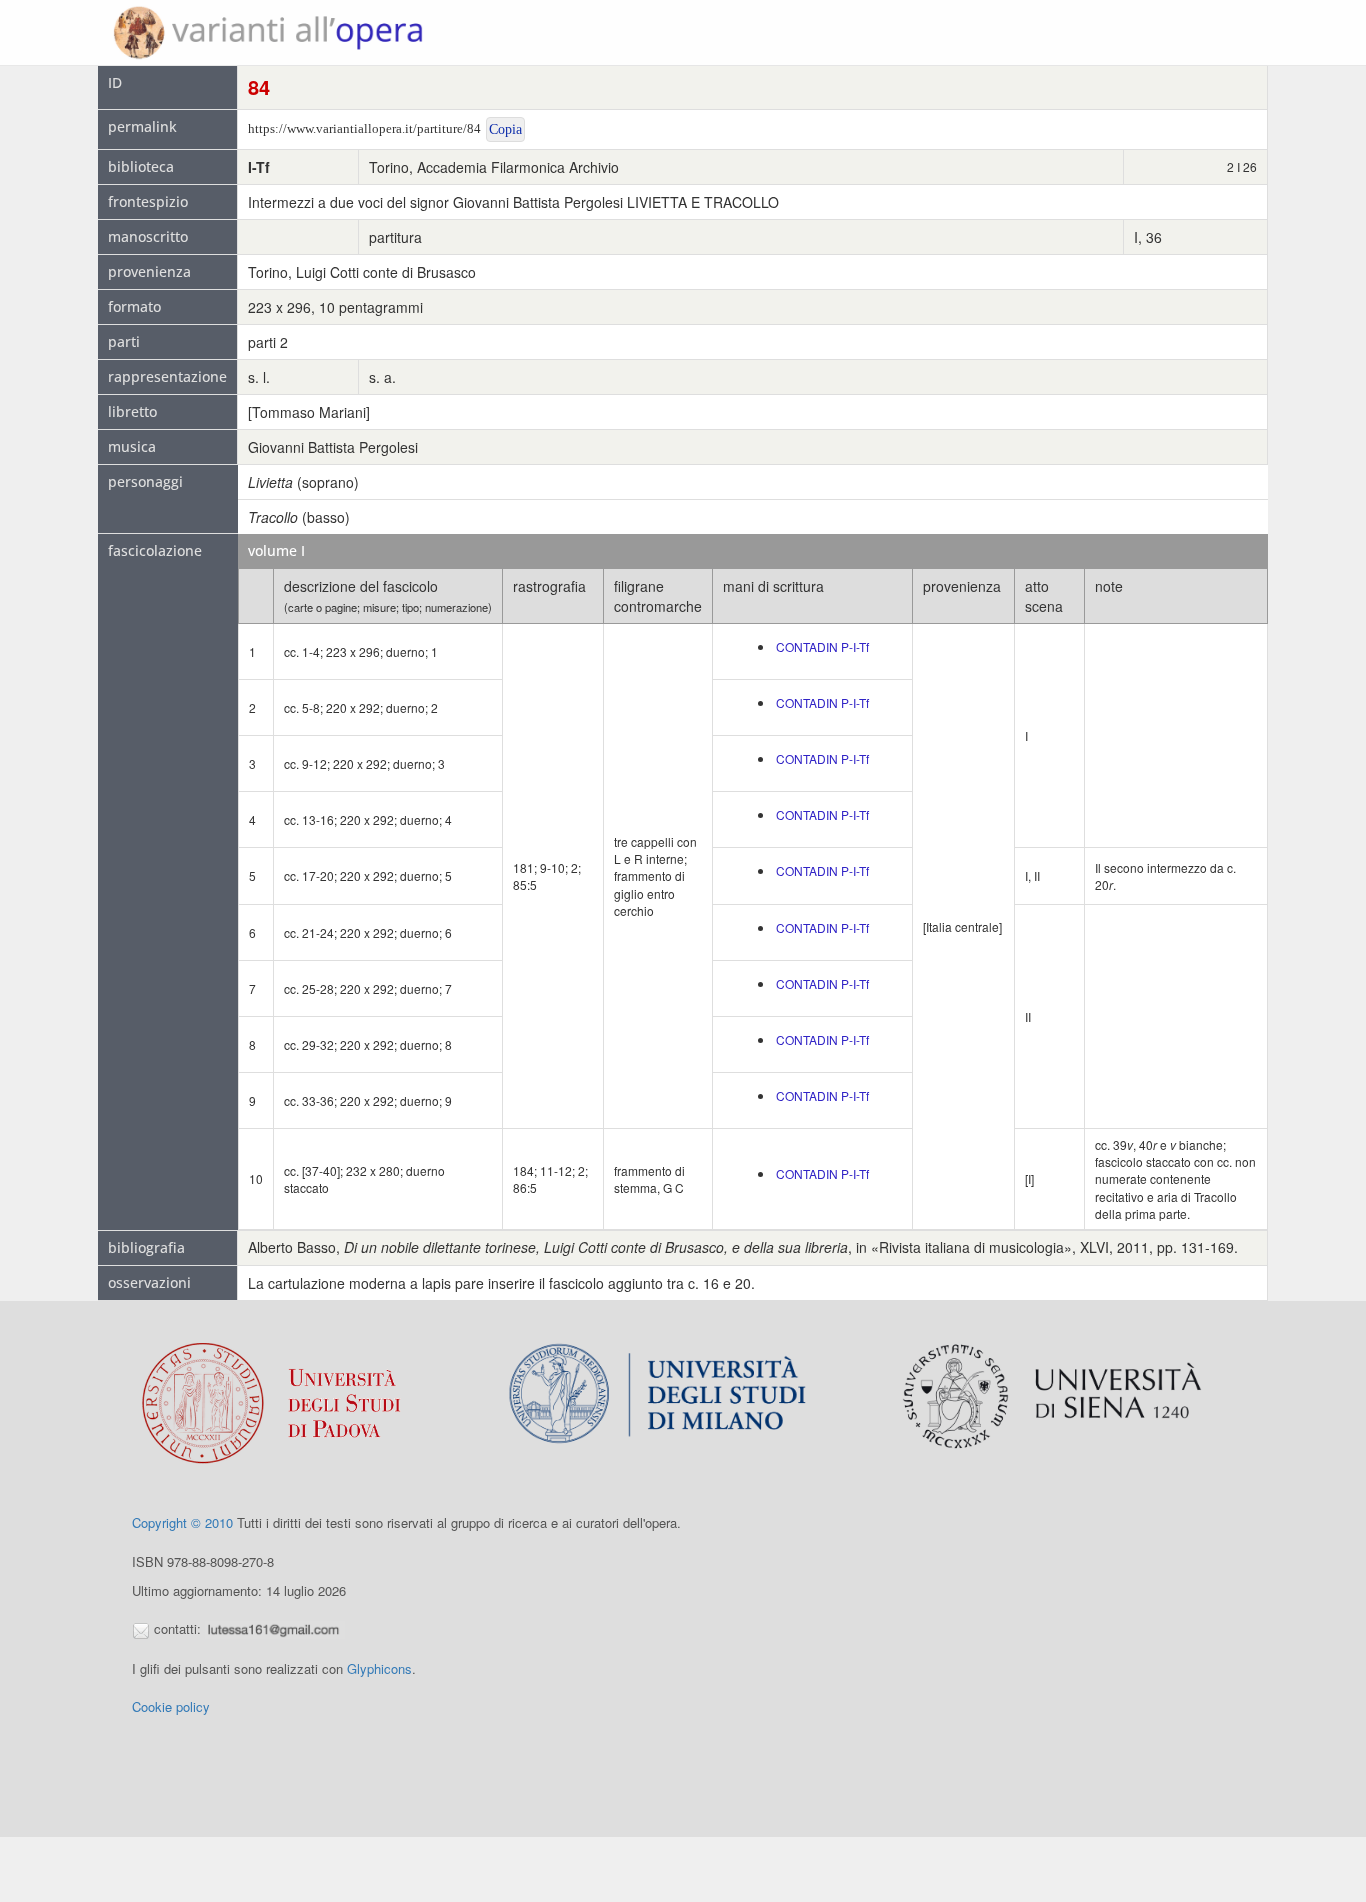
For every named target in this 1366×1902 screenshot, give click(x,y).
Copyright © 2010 (182, 1522)
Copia (505, 129)
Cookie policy (171, 1706)
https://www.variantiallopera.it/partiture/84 (364, 128)
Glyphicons (379, 1668)
